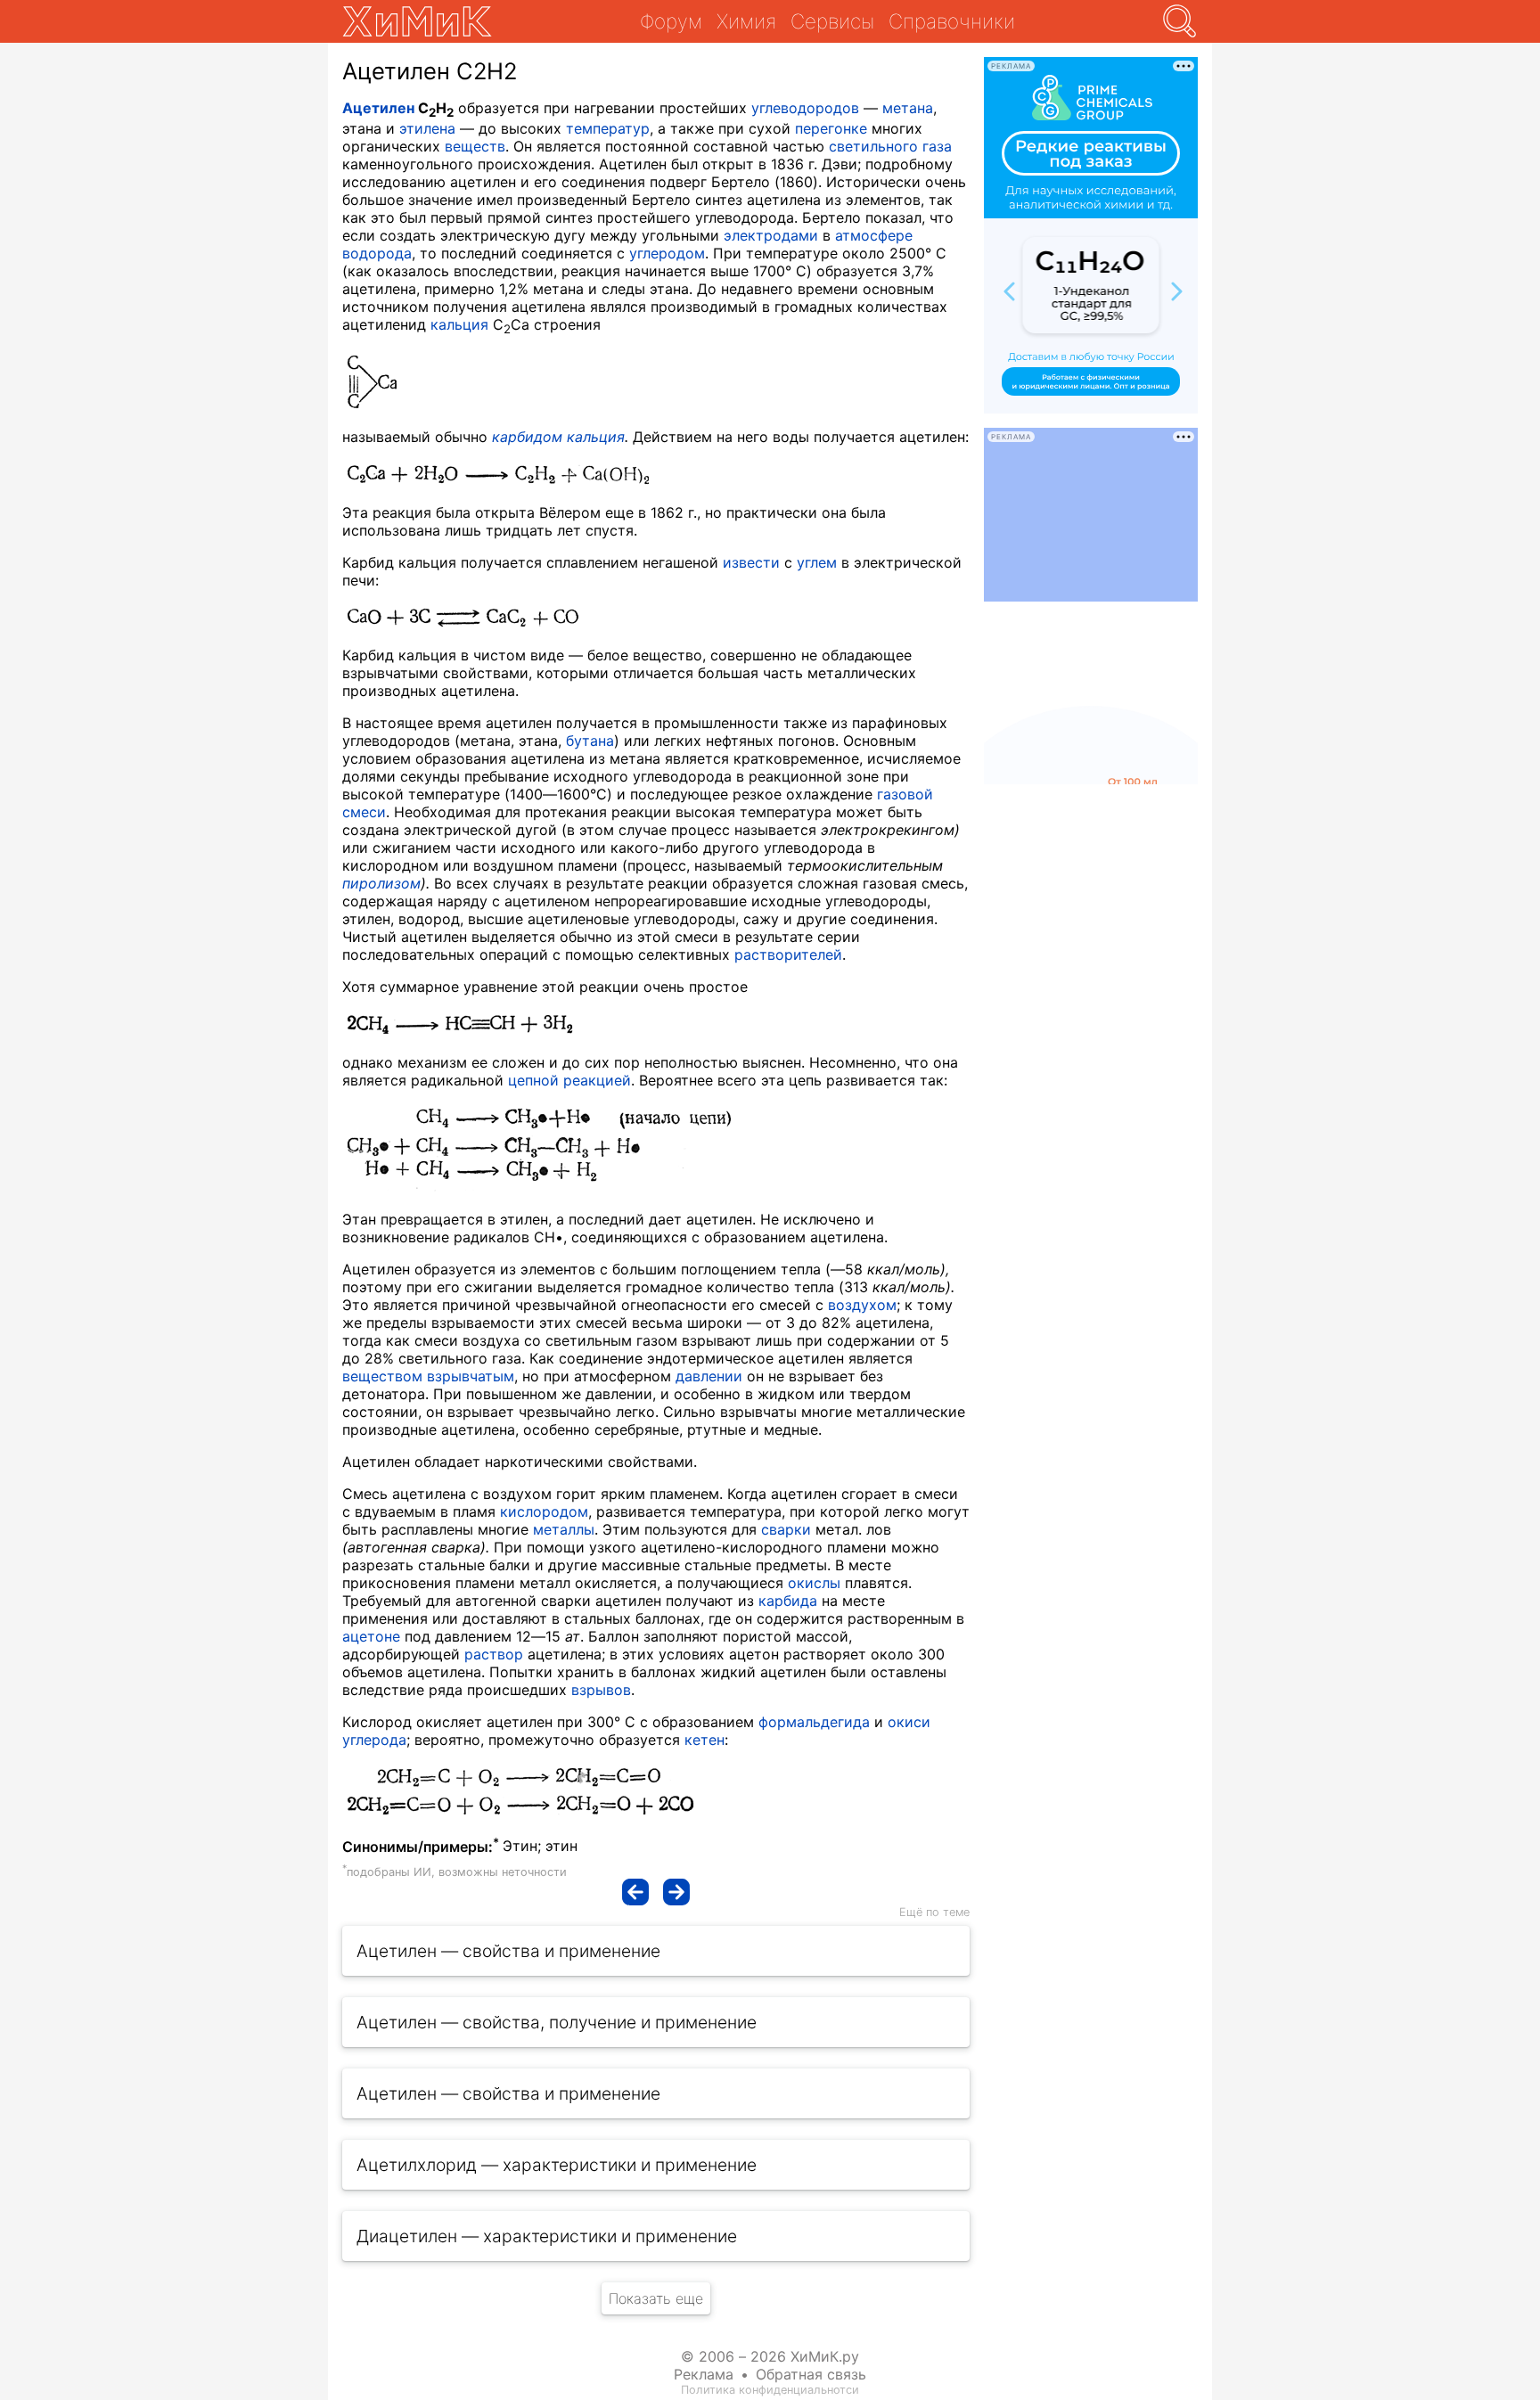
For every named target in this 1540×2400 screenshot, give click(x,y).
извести (751, 562)
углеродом (667, 253)
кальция (459, 324)
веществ (475, 146)
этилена (427, 128)
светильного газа (890, 146)
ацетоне (371, 1636)
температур (608, 128)
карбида (788, 1601)
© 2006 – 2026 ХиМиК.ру (770, 2356)
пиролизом (381, 883)
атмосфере (874, 235)
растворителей (788, 954)
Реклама (704, 2374)
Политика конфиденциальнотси (770, 2390)
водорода (377, 253)
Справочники (952, 21)
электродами (771, 235)
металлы (564, 1529)
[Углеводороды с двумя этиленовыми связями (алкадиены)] (676, 1892)
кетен (704, 1740)
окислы (814, 1583)
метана (908, 108)
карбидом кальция (558, 437)
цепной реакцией (569, 1080)
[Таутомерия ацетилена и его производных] (635, 1892)
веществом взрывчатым (428, 1376)
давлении (709, 1376)
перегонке (831, 128)
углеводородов (805, 108)
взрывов (601, 1690)
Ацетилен (378, 108)
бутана (590, 741)
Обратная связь (811, 2374)
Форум (671, 21)
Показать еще (656, 2298)
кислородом (544, 1511)
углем (817, 562)
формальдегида (814, 1722)
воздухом (862, 1305)
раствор (494, 1654)
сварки (786, 1529)
